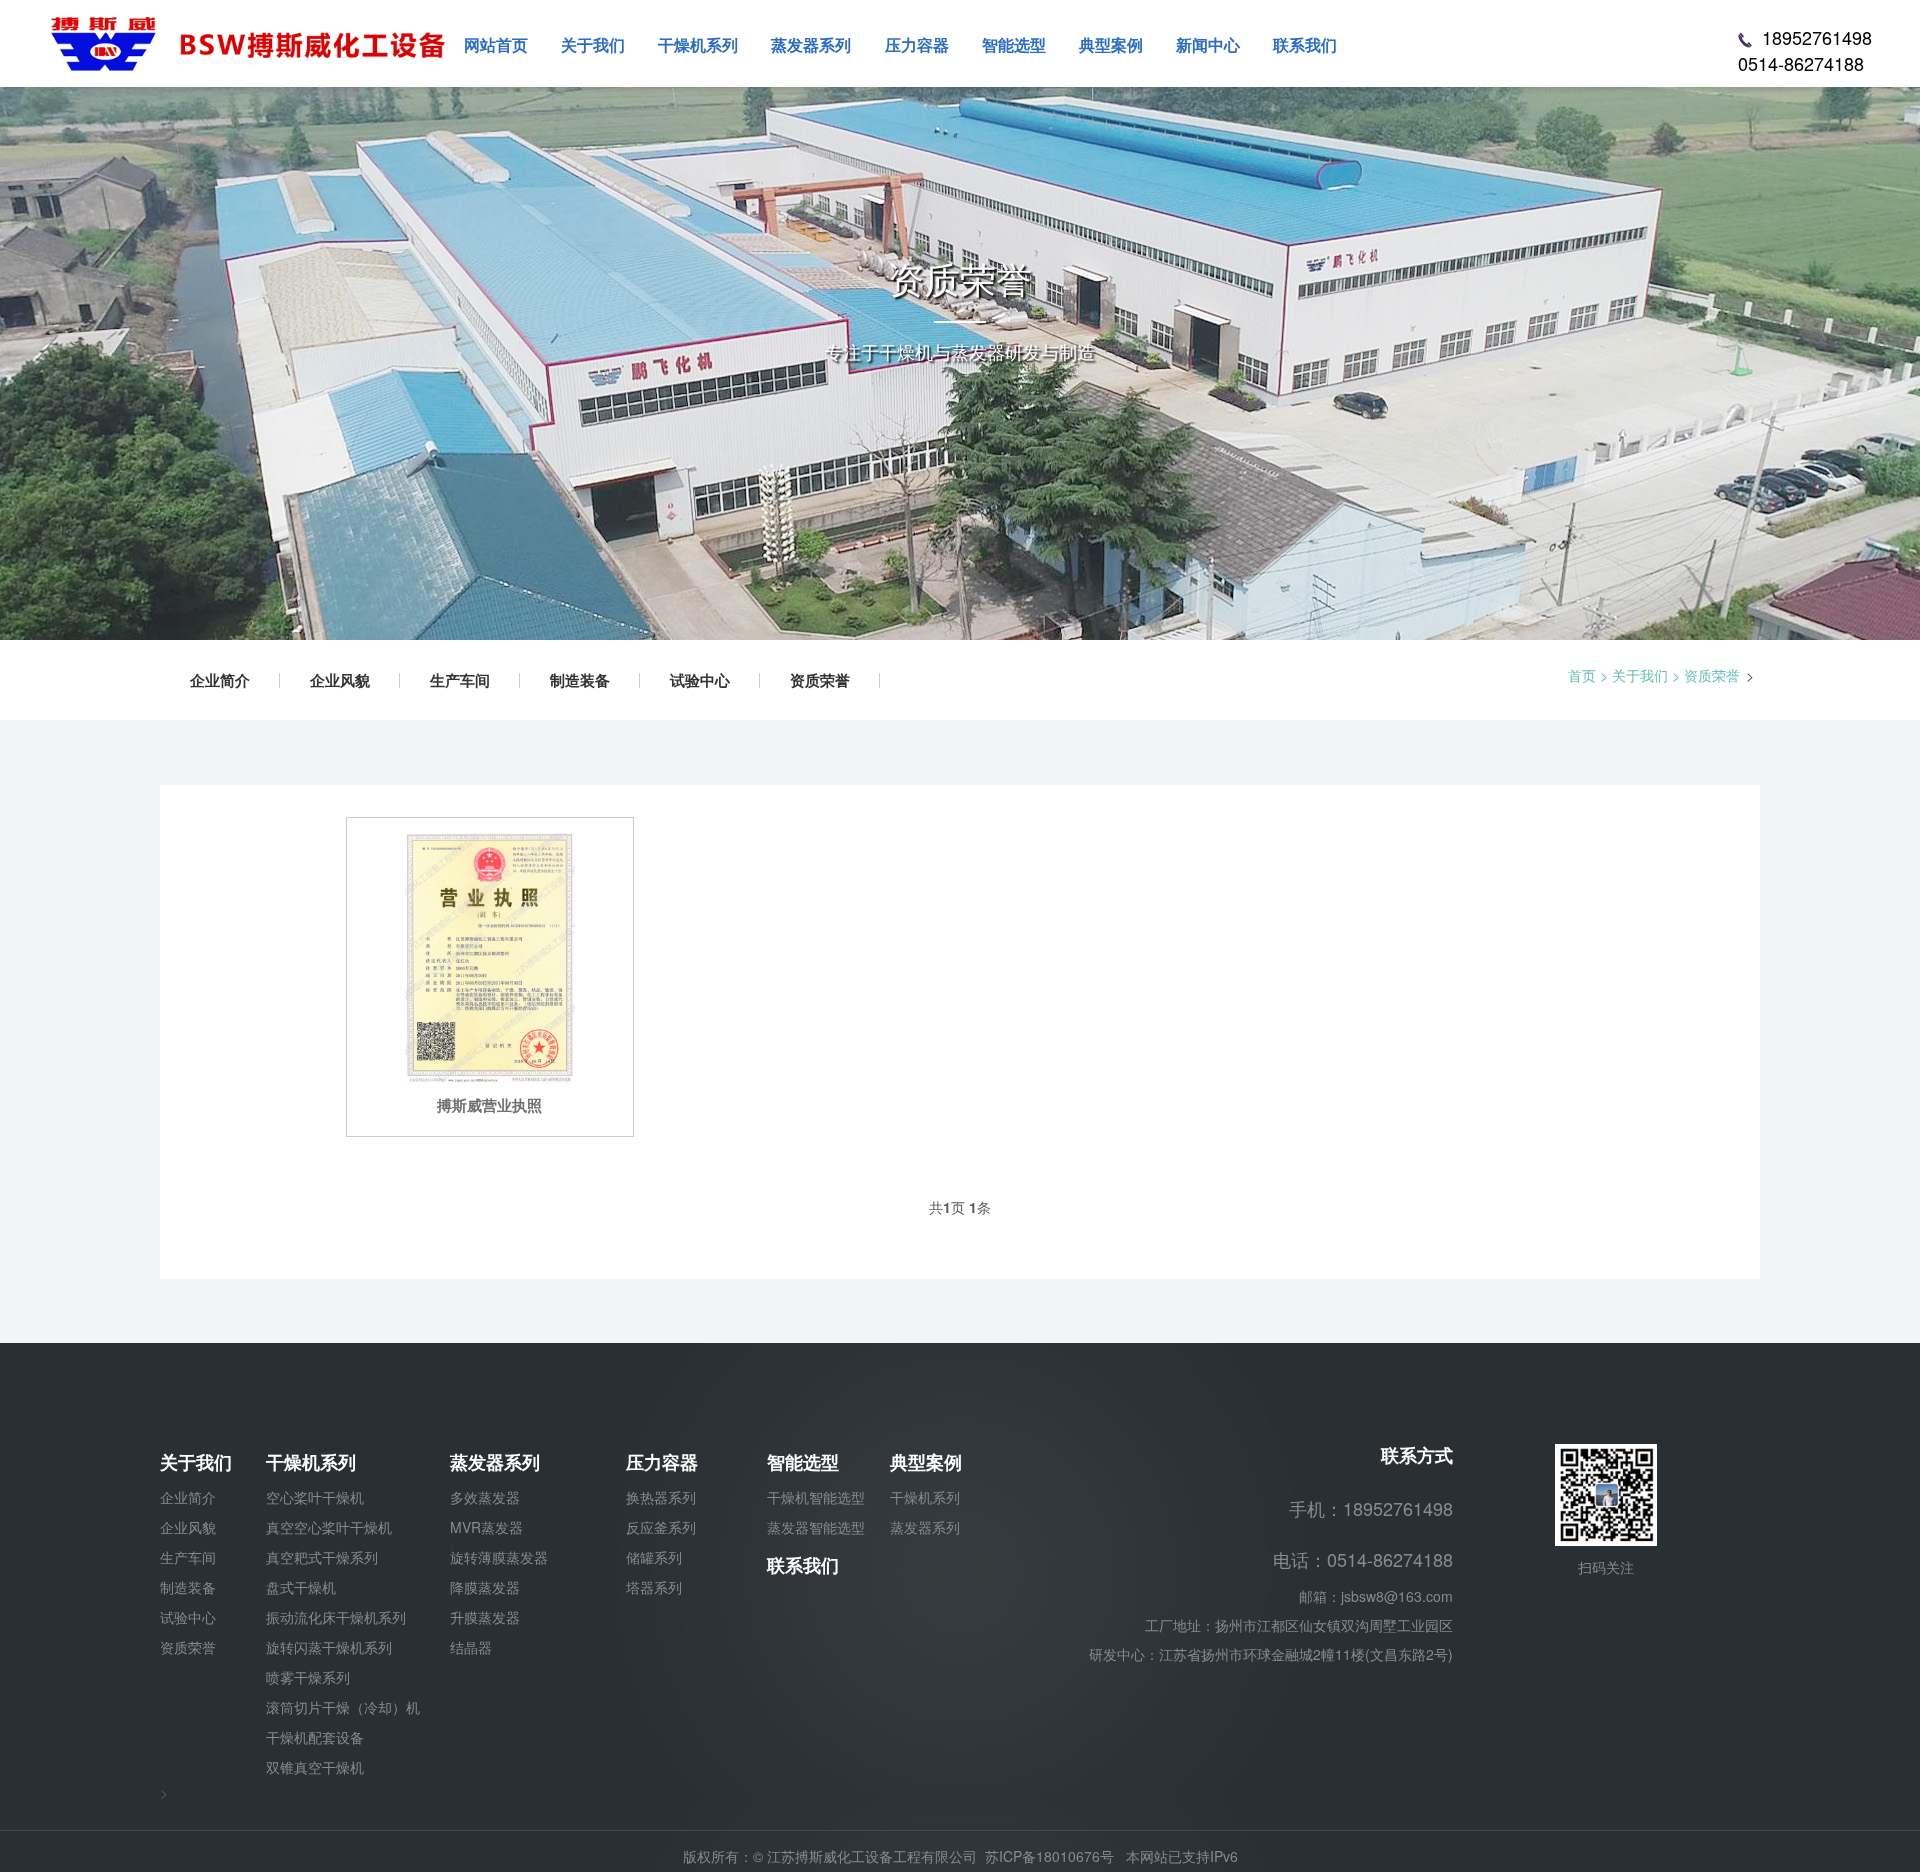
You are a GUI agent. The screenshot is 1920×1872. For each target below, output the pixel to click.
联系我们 (803, 1565)
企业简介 (220, 680)
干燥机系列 (311, 1462)
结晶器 (471, 1647)
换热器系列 (661, 1497)
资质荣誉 (820, 680)
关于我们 (1640, 675)
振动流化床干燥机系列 (336, 1617)
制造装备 (580, 680)
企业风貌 (340, 680)
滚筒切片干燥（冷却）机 (343, 1707)
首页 (1582, 675)
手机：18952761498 (1371, 1508)
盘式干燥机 (301, 1587)
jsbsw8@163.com (1397, 1596)
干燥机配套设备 (315, 1737)
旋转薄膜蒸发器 (499, 1557)
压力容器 (662, 1462)
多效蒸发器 (485, 1497)
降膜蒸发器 (485, 1587)
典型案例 (926, 1462)
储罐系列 (654, 1557)
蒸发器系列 (495, 1462)
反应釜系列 (661, 1527)
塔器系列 (654, 1587)
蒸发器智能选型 (816, 1527)
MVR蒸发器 (486, 1527)
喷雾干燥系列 (308, 1677)
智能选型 (803, 1462)
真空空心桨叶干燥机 (329, 1527)
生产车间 (460, 680)
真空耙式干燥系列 (322, 1557)
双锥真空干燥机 (315, 1767)
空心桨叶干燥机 (315, 1497)
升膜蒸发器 (485, 1617)
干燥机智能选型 (816, 1497)
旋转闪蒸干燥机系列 (329, 1647)
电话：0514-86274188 (1363, 1559)
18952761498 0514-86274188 (1805, 50)
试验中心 (700, 680)
